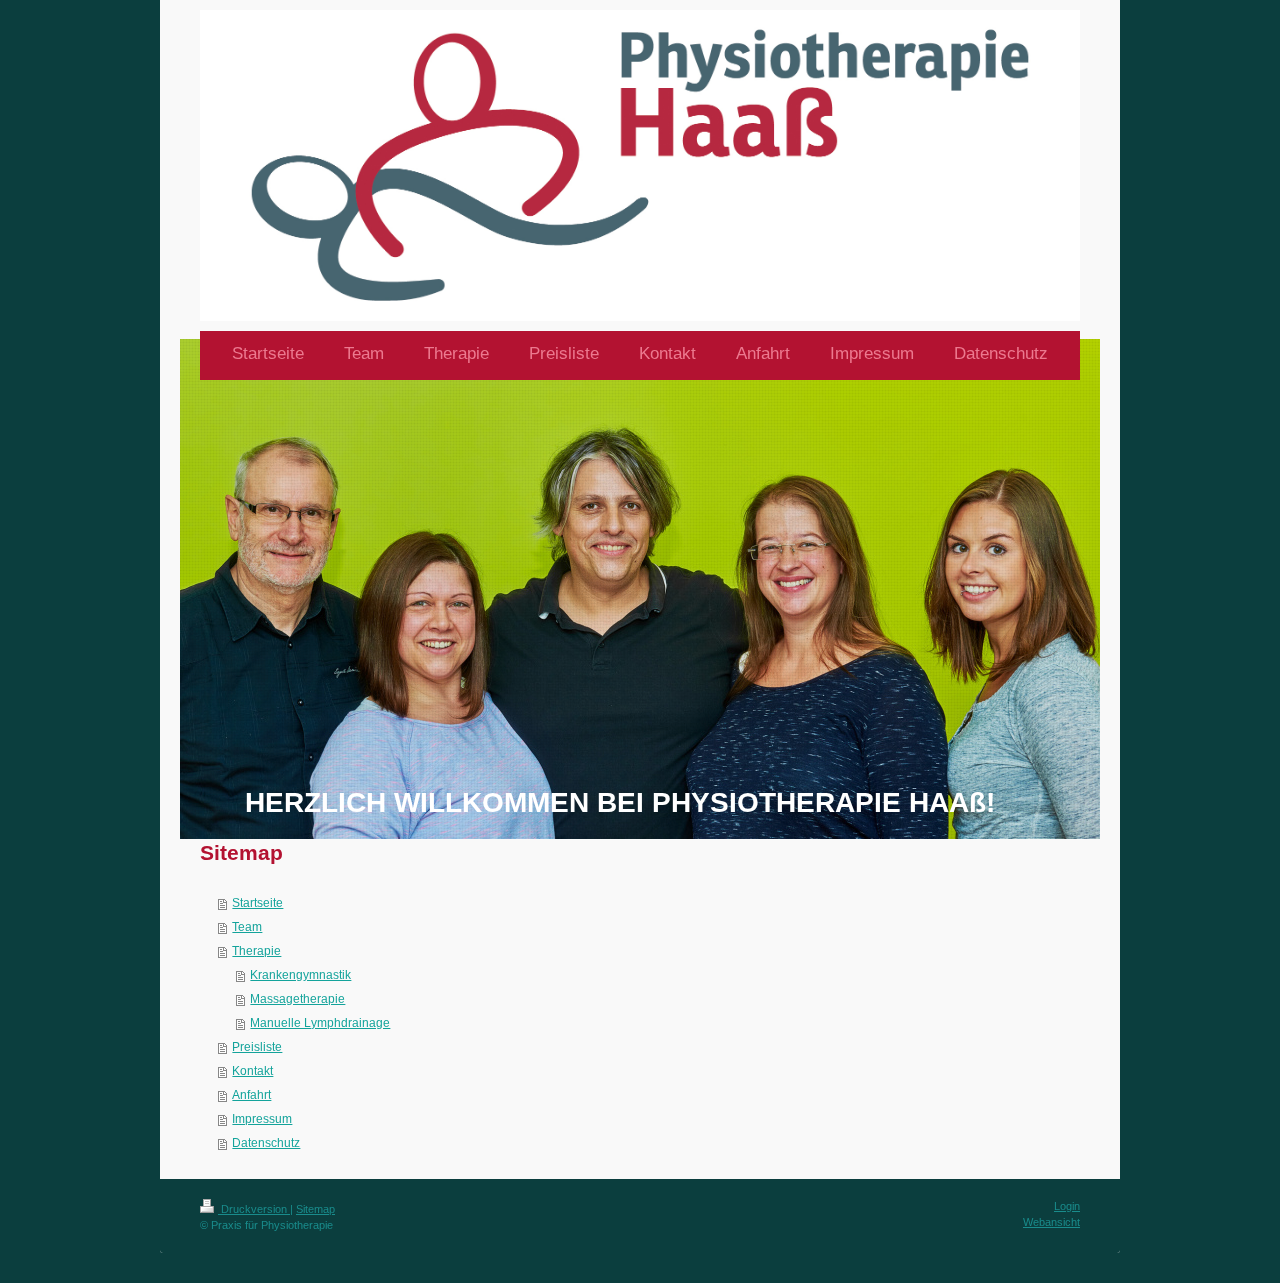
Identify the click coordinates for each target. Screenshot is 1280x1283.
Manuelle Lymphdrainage (320, 1023)
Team (247, 927)
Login (1067, 1206)
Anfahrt (251, 1095)
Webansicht (1051, 1222)
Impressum (262, 1119)
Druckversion (254, 1209)
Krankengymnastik (300, 975)
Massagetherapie (297, 999)
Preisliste (257, 1047)
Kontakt (252, 1071)
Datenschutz (266, 1143)
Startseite (257, 903)
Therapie (256, 951)
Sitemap (315, 1209)
